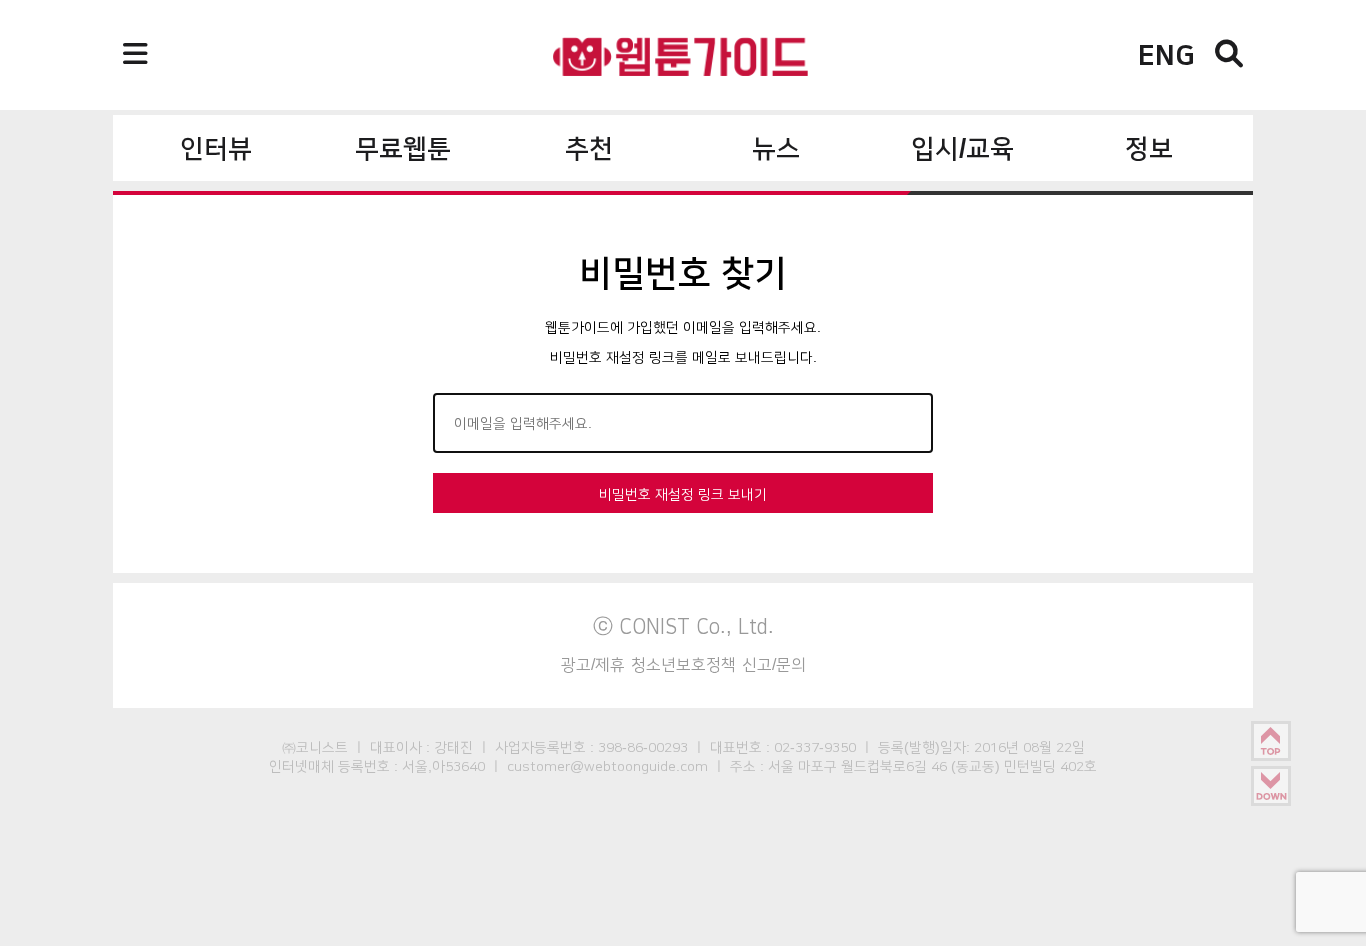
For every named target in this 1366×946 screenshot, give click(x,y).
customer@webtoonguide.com (607, 766)
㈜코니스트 (315, 747)
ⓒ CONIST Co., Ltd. (683, 626)
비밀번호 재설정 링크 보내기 (683, 494)
